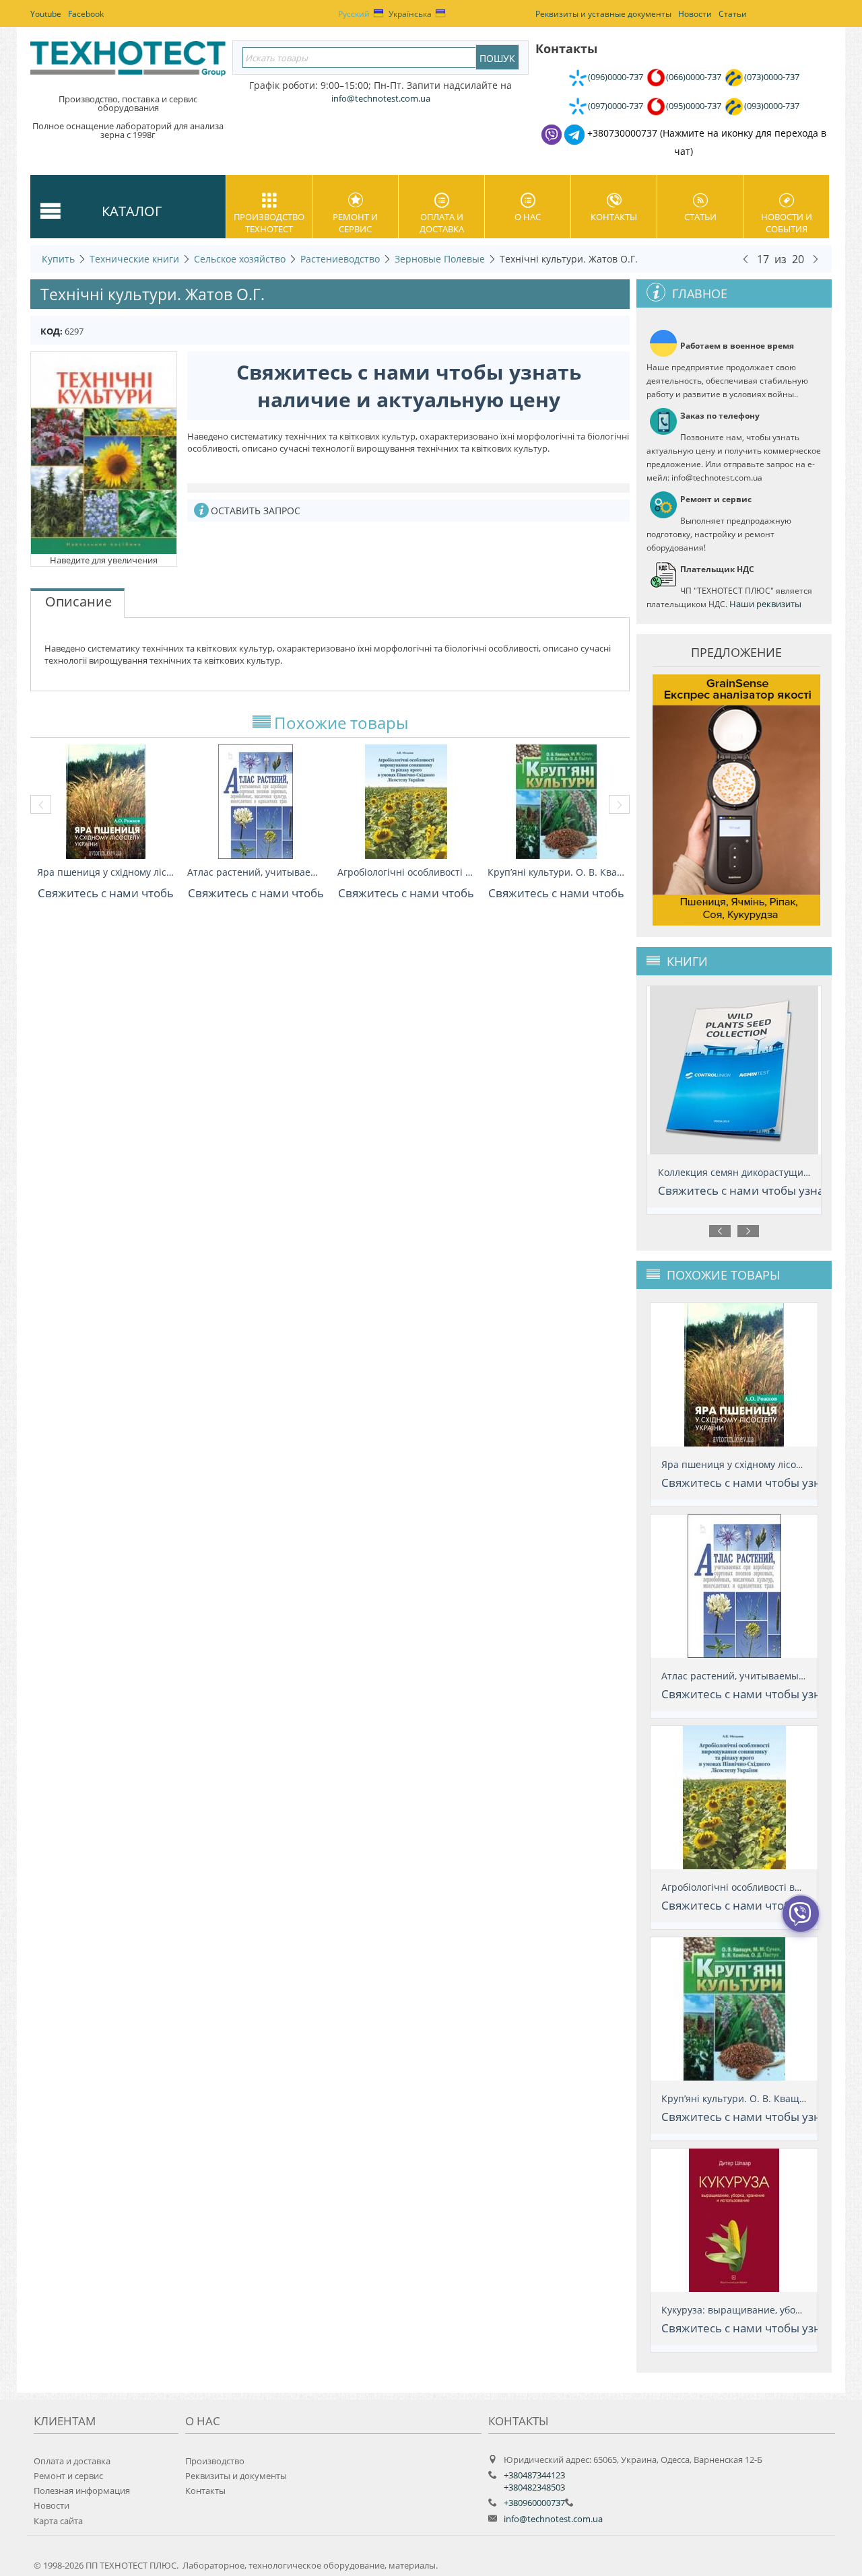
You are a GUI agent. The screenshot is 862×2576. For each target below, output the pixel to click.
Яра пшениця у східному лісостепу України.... (105, 872)
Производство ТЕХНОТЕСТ (269, 223)
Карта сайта (58, 2521)
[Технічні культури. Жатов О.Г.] (104, 452)
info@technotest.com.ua (553, 2519)
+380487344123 (534, 2475)
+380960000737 (534, 2503)
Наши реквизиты (765, 604)
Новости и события (787, 223)
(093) (772, 106)
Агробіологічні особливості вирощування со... (406, 872)
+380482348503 (534, 2487)
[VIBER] (801, 1922)
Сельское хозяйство (240, 259)
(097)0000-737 (616, 106)
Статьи (700, 217)
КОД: (52, 331)
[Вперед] (816, 258)
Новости (52, 2505)
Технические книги (134, 259)
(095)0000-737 (694, 106)
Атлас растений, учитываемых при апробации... (256, 872)
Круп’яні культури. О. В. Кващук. (556, 872)
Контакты (614, 217)
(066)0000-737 (694, 77)
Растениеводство (340, 259)
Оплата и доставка (442, 223)
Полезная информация (82, 2491)
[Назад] (745, 258)
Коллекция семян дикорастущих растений (757, 1172)
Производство (215, 2461)
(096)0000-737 (616, 77)
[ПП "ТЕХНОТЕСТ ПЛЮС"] (128, 63)
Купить (58, 259)
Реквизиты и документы (236, 2476)
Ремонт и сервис (355, 223)
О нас (528, 217)
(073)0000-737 (772, 77)
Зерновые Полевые (440, 259)
